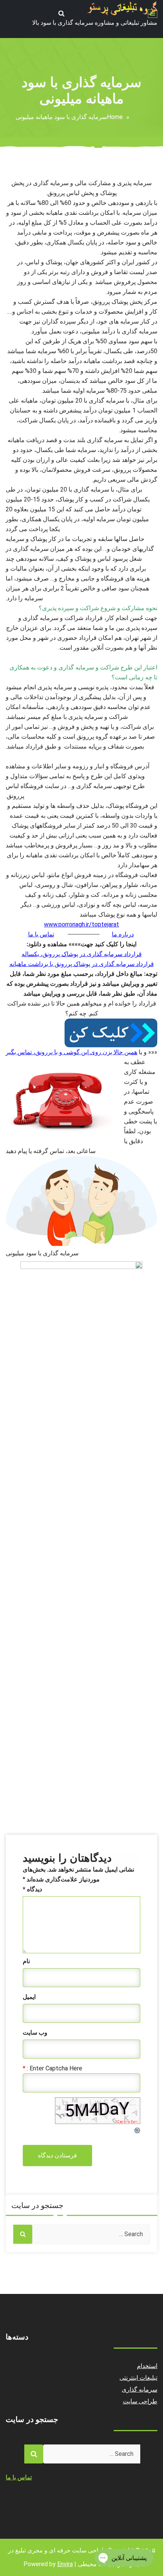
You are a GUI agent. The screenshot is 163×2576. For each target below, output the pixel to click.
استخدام (147, 2366)
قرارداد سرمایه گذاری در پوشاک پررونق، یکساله (82, 954)
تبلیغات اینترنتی (139, 2378)
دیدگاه (32, 1889)
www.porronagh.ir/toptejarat (81, 924)
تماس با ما (41, 934)
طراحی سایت (140, 2401)
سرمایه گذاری (140, 2390)
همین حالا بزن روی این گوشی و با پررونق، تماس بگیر (71, 1052)
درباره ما (123, 934)
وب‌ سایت (35, 2033)
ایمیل (29, 1997)
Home (115, 117)
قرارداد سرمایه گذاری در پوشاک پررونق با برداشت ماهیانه (82, 964)
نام (26, 1961)
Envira (65, 2564)
